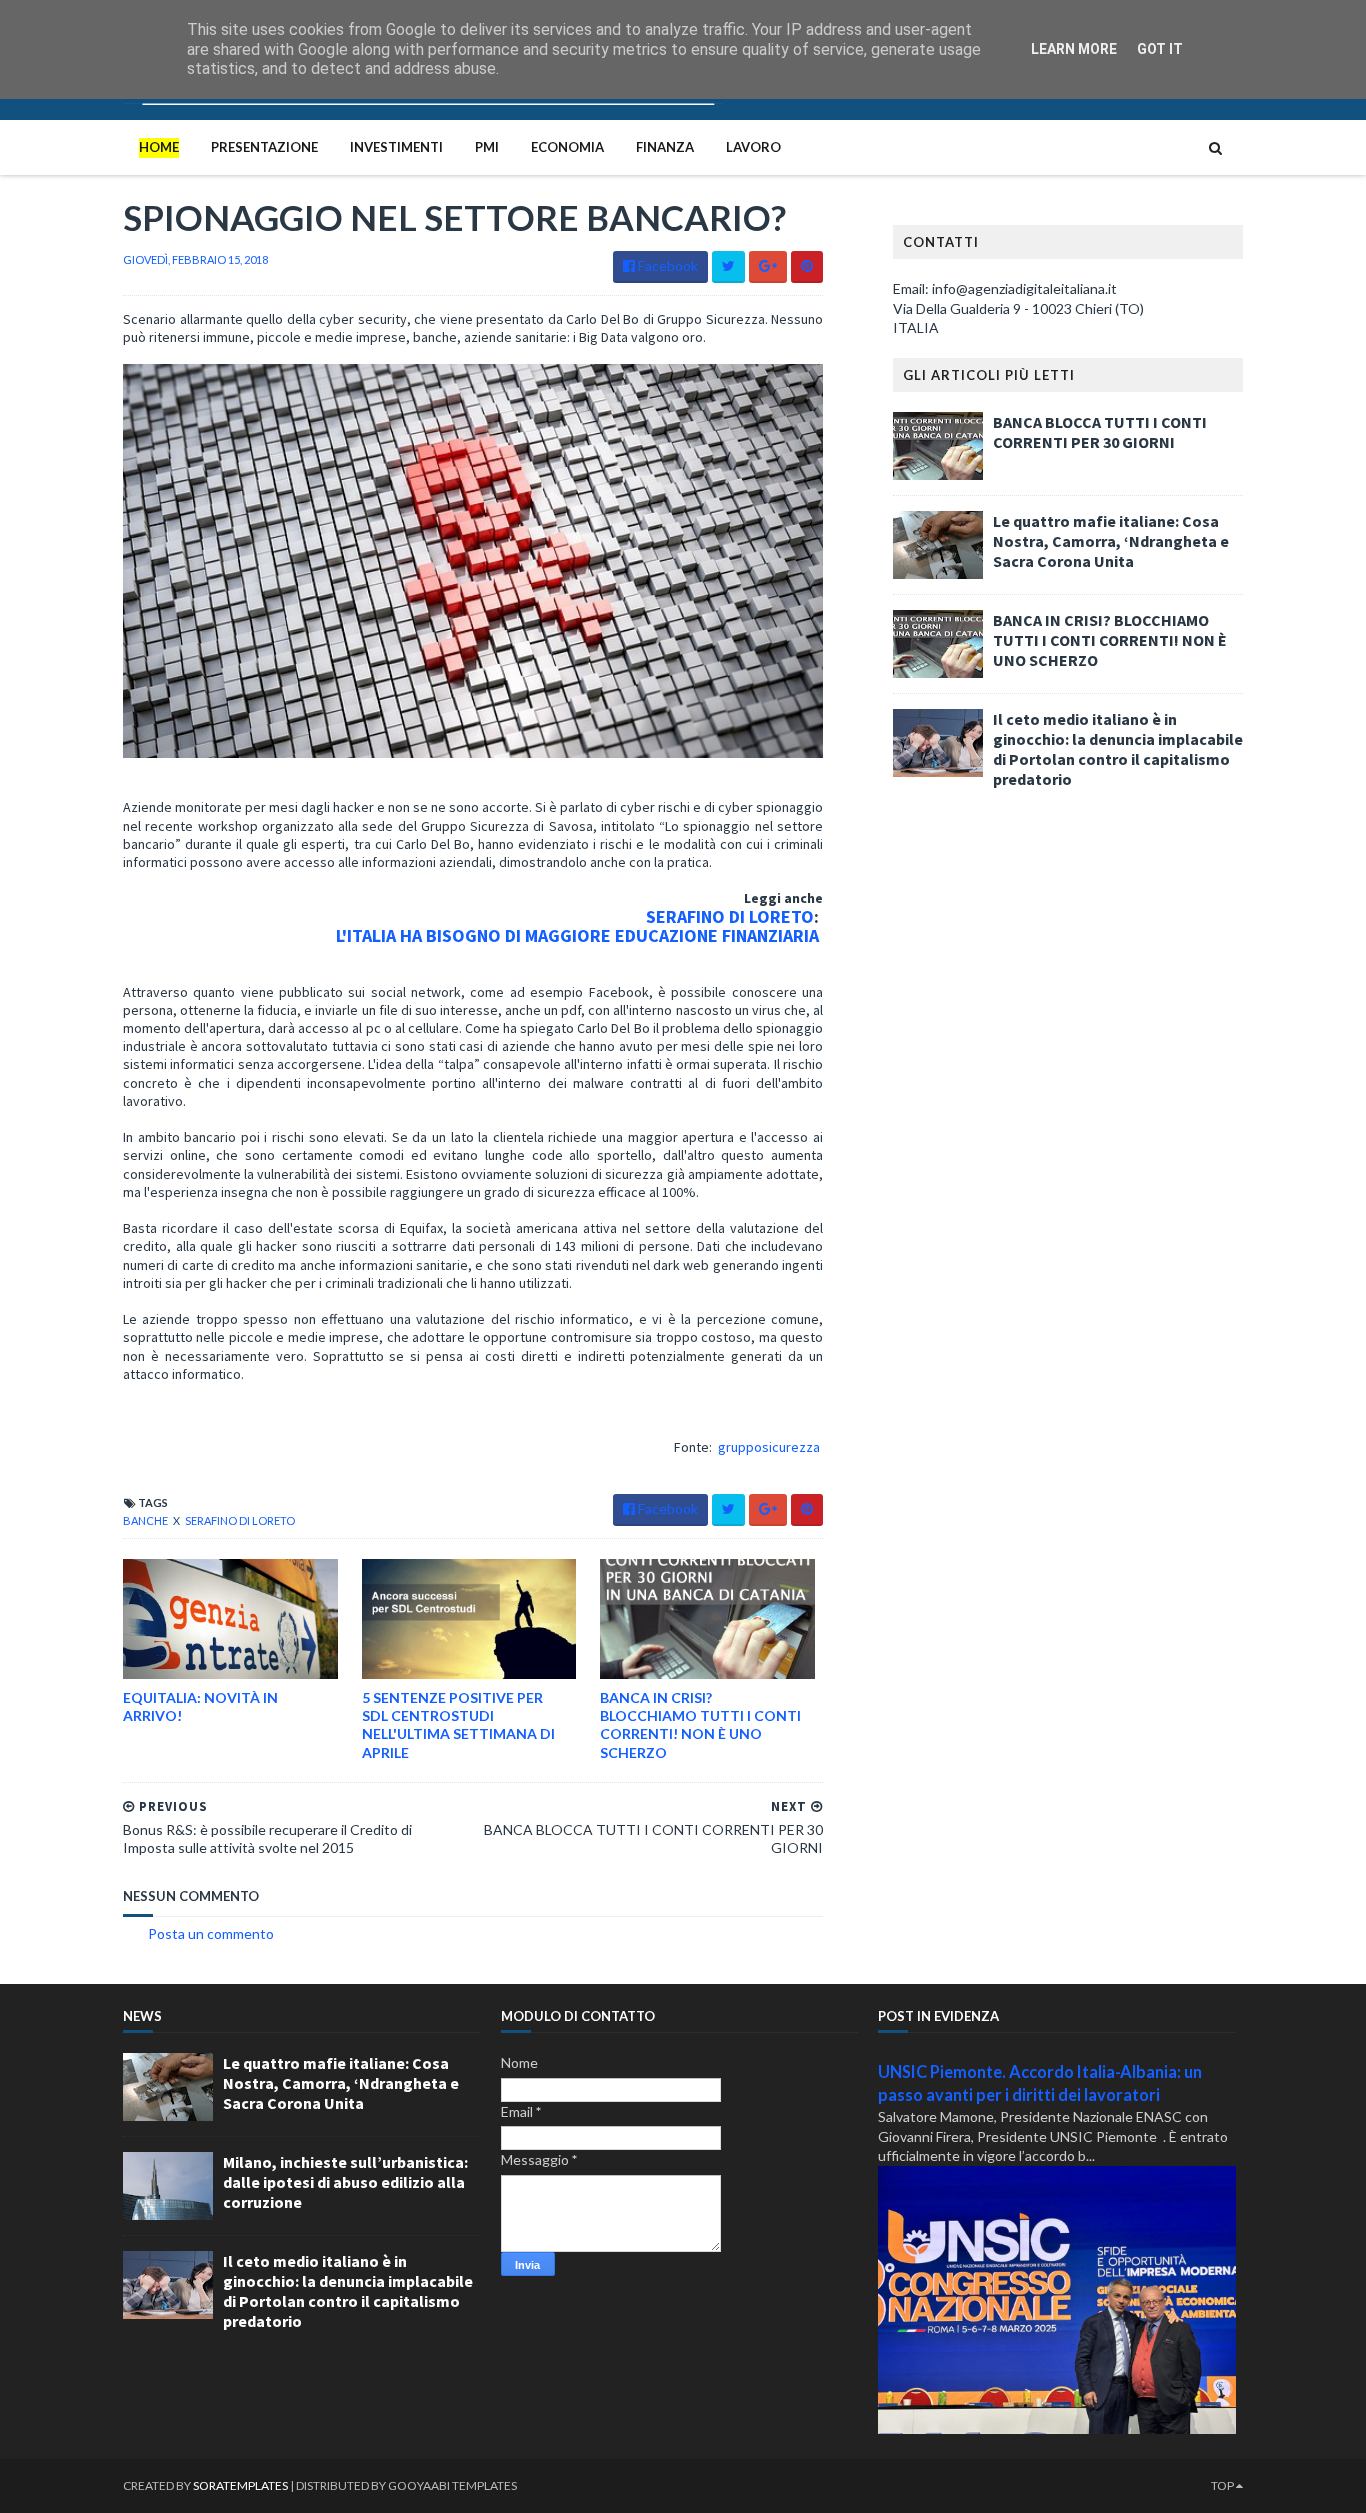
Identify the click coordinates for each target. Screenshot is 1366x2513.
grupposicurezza (769, 1447)
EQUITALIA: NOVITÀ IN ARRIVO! (200, 1706)
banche (146, 1520)
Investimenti (396, 147)
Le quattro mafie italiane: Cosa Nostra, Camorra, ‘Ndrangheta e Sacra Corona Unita (1111, 541)
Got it (1160, 49)
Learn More (1074, 49)
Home (159, 147)
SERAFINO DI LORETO (730, 916)
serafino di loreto (240, 1520)
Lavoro (753, 147)
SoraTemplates (240, 2485)
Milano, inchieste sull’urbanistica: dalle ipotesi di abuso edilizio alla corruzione (345, 2182)
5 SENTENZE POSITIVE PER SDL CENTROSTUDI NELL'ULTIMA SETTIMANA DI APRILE (458, 1725)
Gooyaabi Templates (452, 2485)
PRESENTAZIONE (264, 147)
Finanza (665, 147)
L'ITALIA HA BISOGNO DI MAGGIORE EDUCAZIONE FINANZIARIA (579, 935)
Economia (567, 147)
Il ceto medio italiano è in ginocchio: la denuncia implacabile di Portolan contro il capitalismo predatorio (1118, 749)
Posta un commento (211, 1933)
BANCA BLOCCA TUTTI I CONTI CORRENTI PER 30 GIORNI (1100, 432)
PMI (487, 147)
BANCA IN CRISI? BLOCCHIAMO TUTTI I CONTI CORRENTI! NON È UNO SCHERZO (700, 1725)
